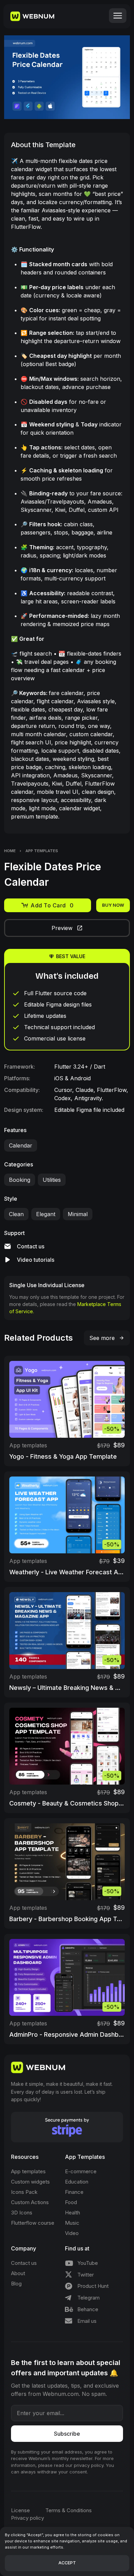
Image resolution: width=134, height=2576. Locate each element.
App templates (42, 851)
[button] (118, 16)
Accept (67, 2563)
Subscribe (67, 2434)
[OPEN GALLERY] (67, 77)
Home (10, 851)
